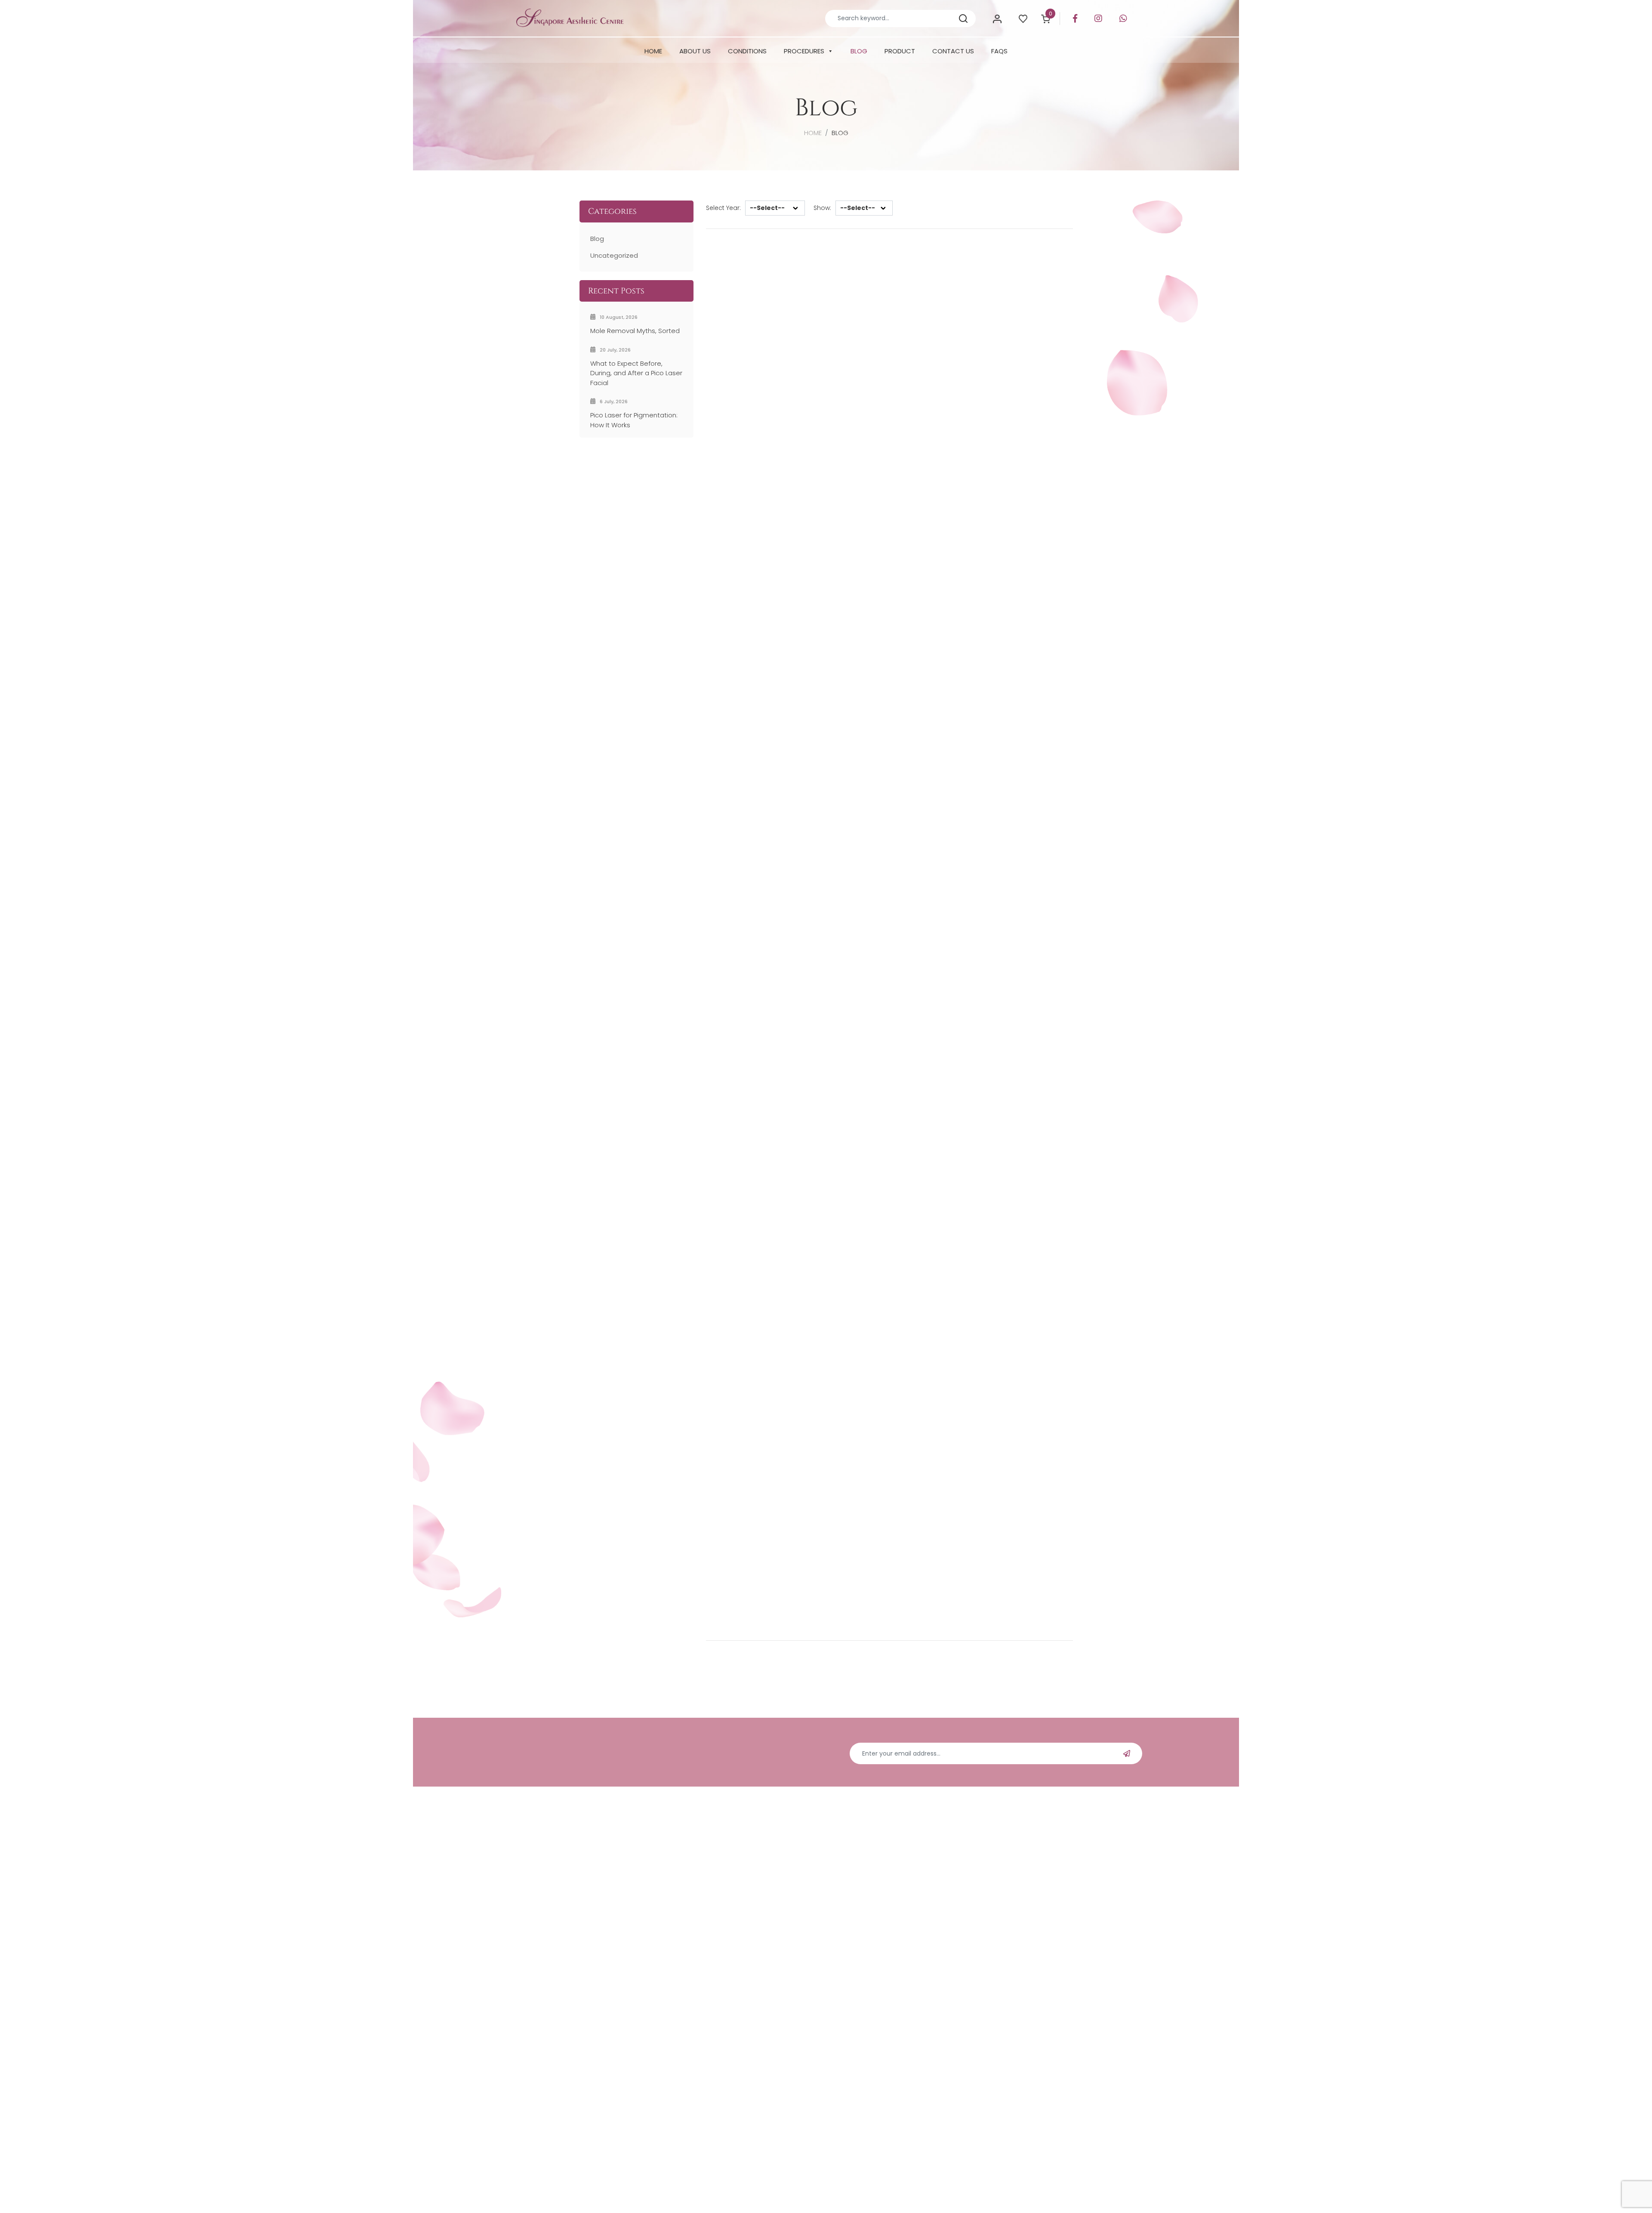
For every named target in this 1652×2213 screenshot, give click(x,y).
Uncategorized (614, 255)
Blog (597, 239)
